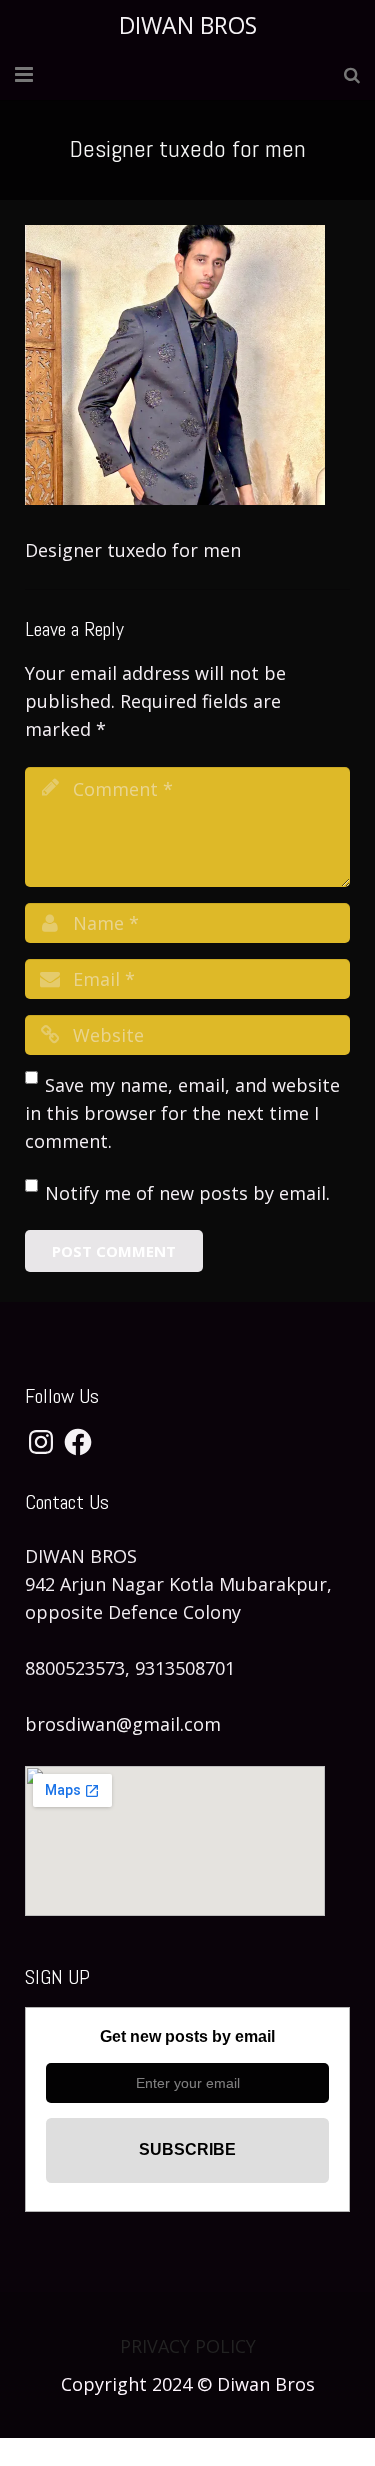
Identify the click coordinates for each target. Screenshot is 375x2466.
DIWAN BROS (188, 25)
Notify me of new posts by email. (187, 1193)
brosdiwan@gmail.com (123, 1724)
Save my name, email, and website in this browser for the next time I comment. (182, 1113)
